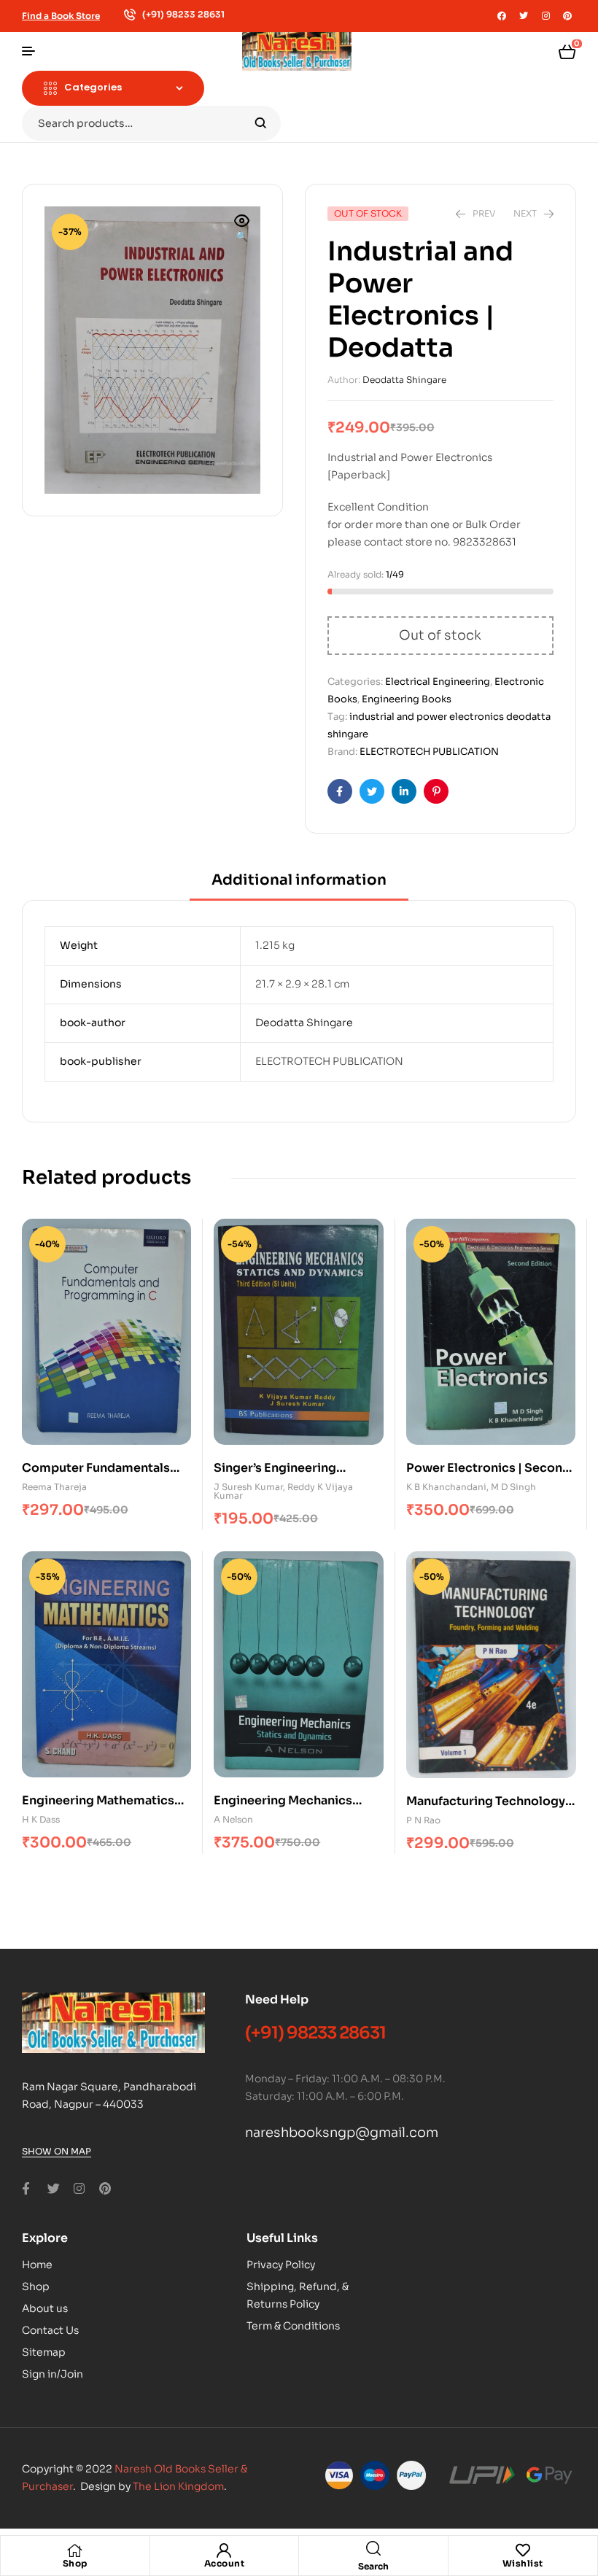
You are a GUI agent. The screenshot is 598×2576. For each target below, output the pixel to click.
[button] (242, 230)
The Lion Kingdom (178, 2486)
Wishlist (523, 2563)
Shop (75, 2563)
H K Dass (41, 1819)
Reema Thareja (54, 1487)
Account (225, 2563)
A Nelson (233, 1819)
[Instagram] (545, 16)
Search (261, 123)
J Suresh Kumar (248, 1487)
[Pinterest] (567, 16)
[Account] (224, 2550)
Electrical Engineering (438, 682)
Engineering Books (407, 699)
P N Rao (423, 1820)
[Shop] (75, 2550)
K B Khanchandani (446, 1487)
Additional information (299, 880)
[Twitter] (524, 16)
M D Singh (513, 1487)
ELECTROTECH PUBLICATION (429, 752)
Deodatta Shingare (404, 380)
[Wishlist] (523, 2550)
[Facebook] (502, 16)
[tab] (299, 885)
